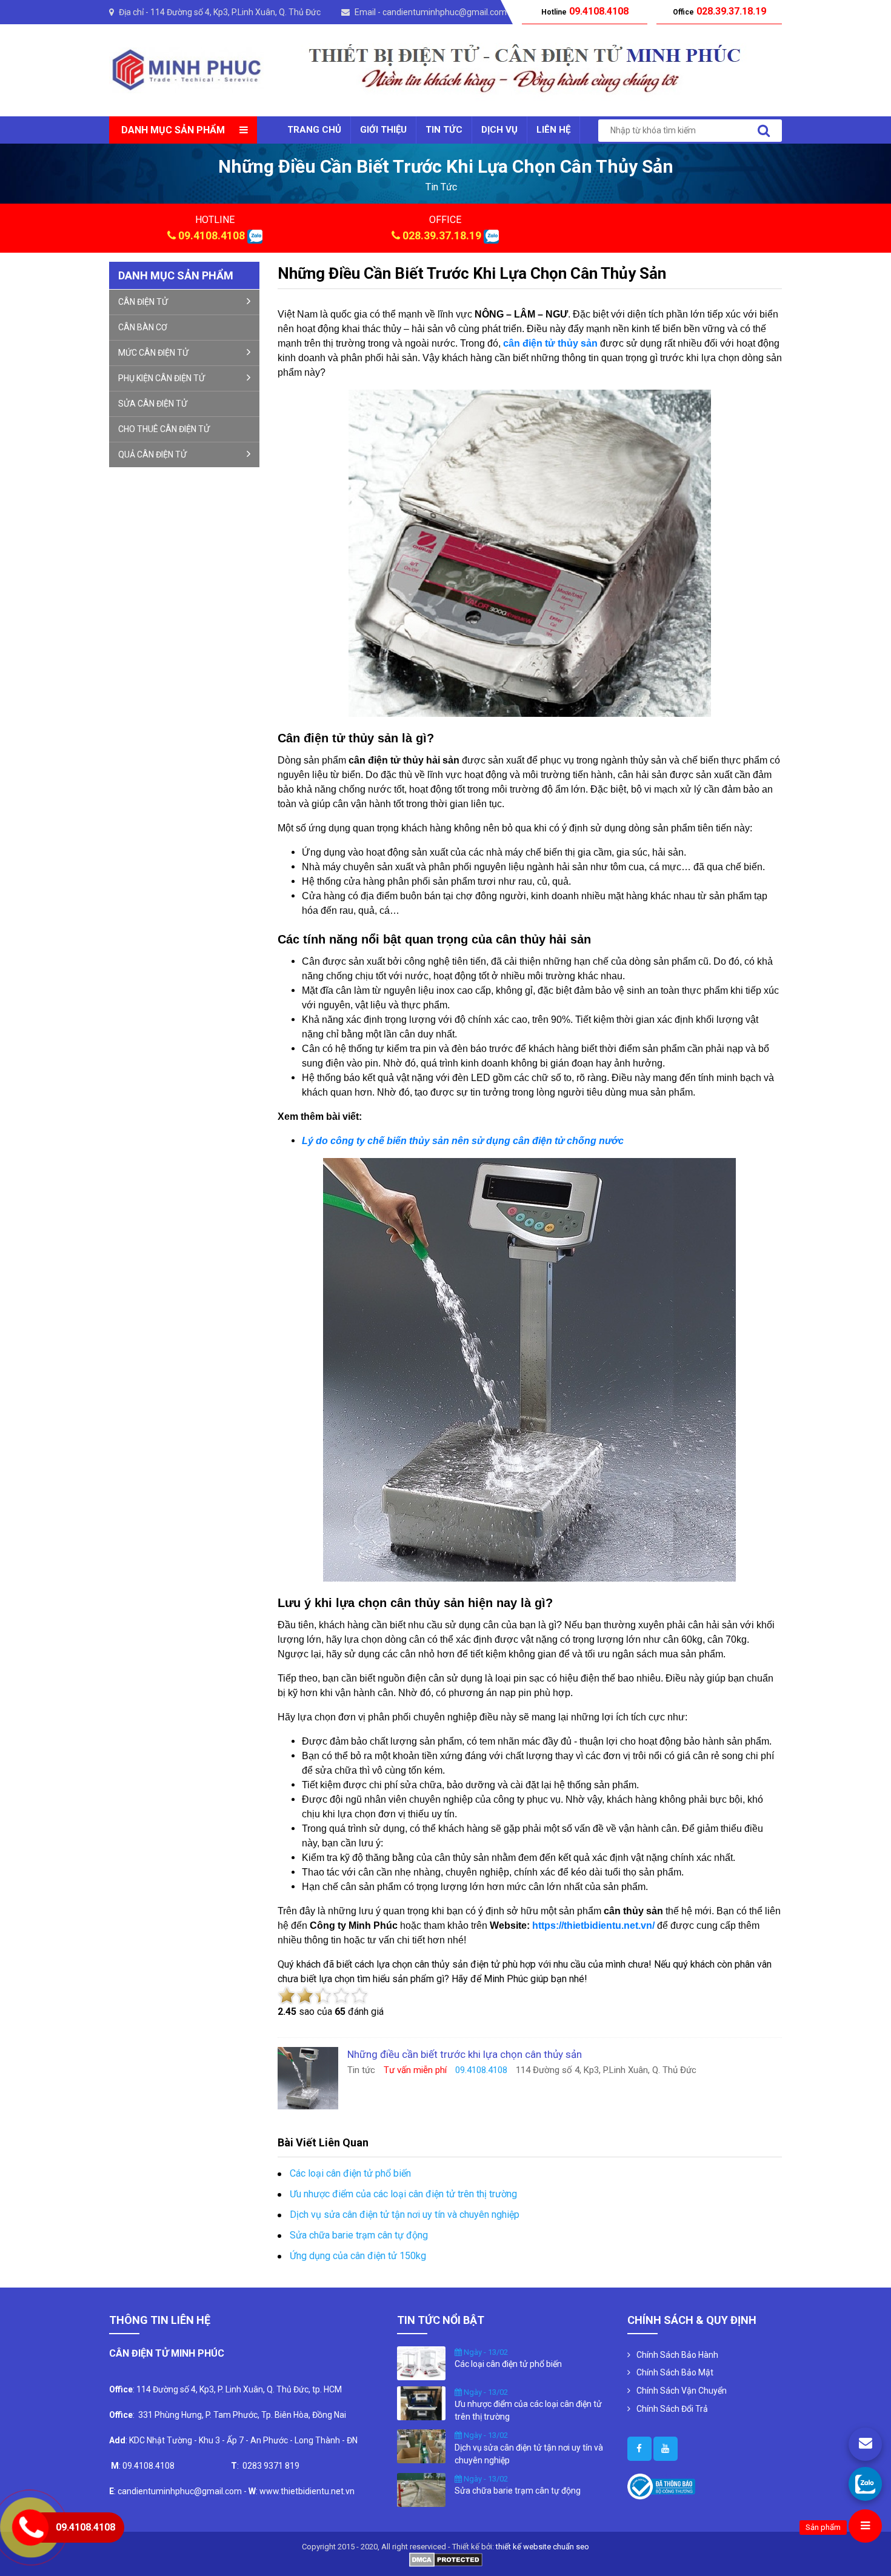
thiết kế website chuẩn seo (542, 2547)
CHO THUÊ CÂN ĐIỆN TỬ (164, 429)
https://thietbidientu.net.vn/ (593, 1925)
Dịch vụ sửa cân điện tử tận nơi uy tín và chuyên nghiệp (405, 2215)
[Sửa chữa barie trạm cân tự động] (421, 2489)
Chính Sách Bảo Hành (677, 2355)
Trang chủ (314, 130)
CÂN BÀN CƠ (143, 327)
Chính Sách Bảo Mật (675, 2372)
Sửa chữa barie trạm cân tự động (359, 2235)
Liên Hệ (553, 130)
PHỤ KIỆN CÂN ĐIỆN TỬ (162, 378)
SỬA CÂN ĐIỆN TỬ (153, 404)
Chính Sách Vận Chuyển (682, 2391)
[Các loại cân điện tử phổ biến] (421, 2362)
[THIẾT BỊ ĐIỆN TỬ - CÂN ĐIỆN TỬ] (186, 69)
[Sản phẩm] (865, 2526)
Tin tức (444, 130)
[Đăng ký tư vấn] (865, 2444)
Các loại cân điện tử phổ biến (350, 2173)
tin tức (441, 187)
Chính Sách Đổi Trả (672, 2409)
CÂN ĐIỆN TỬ (143, 302)
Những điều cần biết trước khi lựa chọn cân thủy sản (472, 273)
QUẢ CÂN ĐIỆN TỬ (152, 454)
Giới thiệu (383, 130)
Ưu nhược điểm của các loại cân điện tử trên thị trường (403, 2194)
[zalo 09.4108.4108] (255, 235)
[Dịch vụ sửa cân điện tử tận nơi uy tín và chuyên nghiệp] (421, 2446)
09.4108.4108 (212, 235)
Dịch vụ (499, 130)
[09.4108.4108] (865, 2484)
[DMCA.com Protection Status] (446, 2559)
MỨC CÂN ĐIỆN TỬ (153, 353)
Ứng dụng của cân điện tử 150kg (358, 2256)
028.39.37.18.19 (442, 235)
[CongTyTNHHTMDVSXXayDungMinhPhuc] (639, 2449)
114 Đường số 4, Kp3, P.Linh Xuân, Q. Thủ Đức (235, 12)
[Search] (764, 131)
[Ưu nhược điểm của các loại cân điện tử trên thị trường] (421, 2402)
